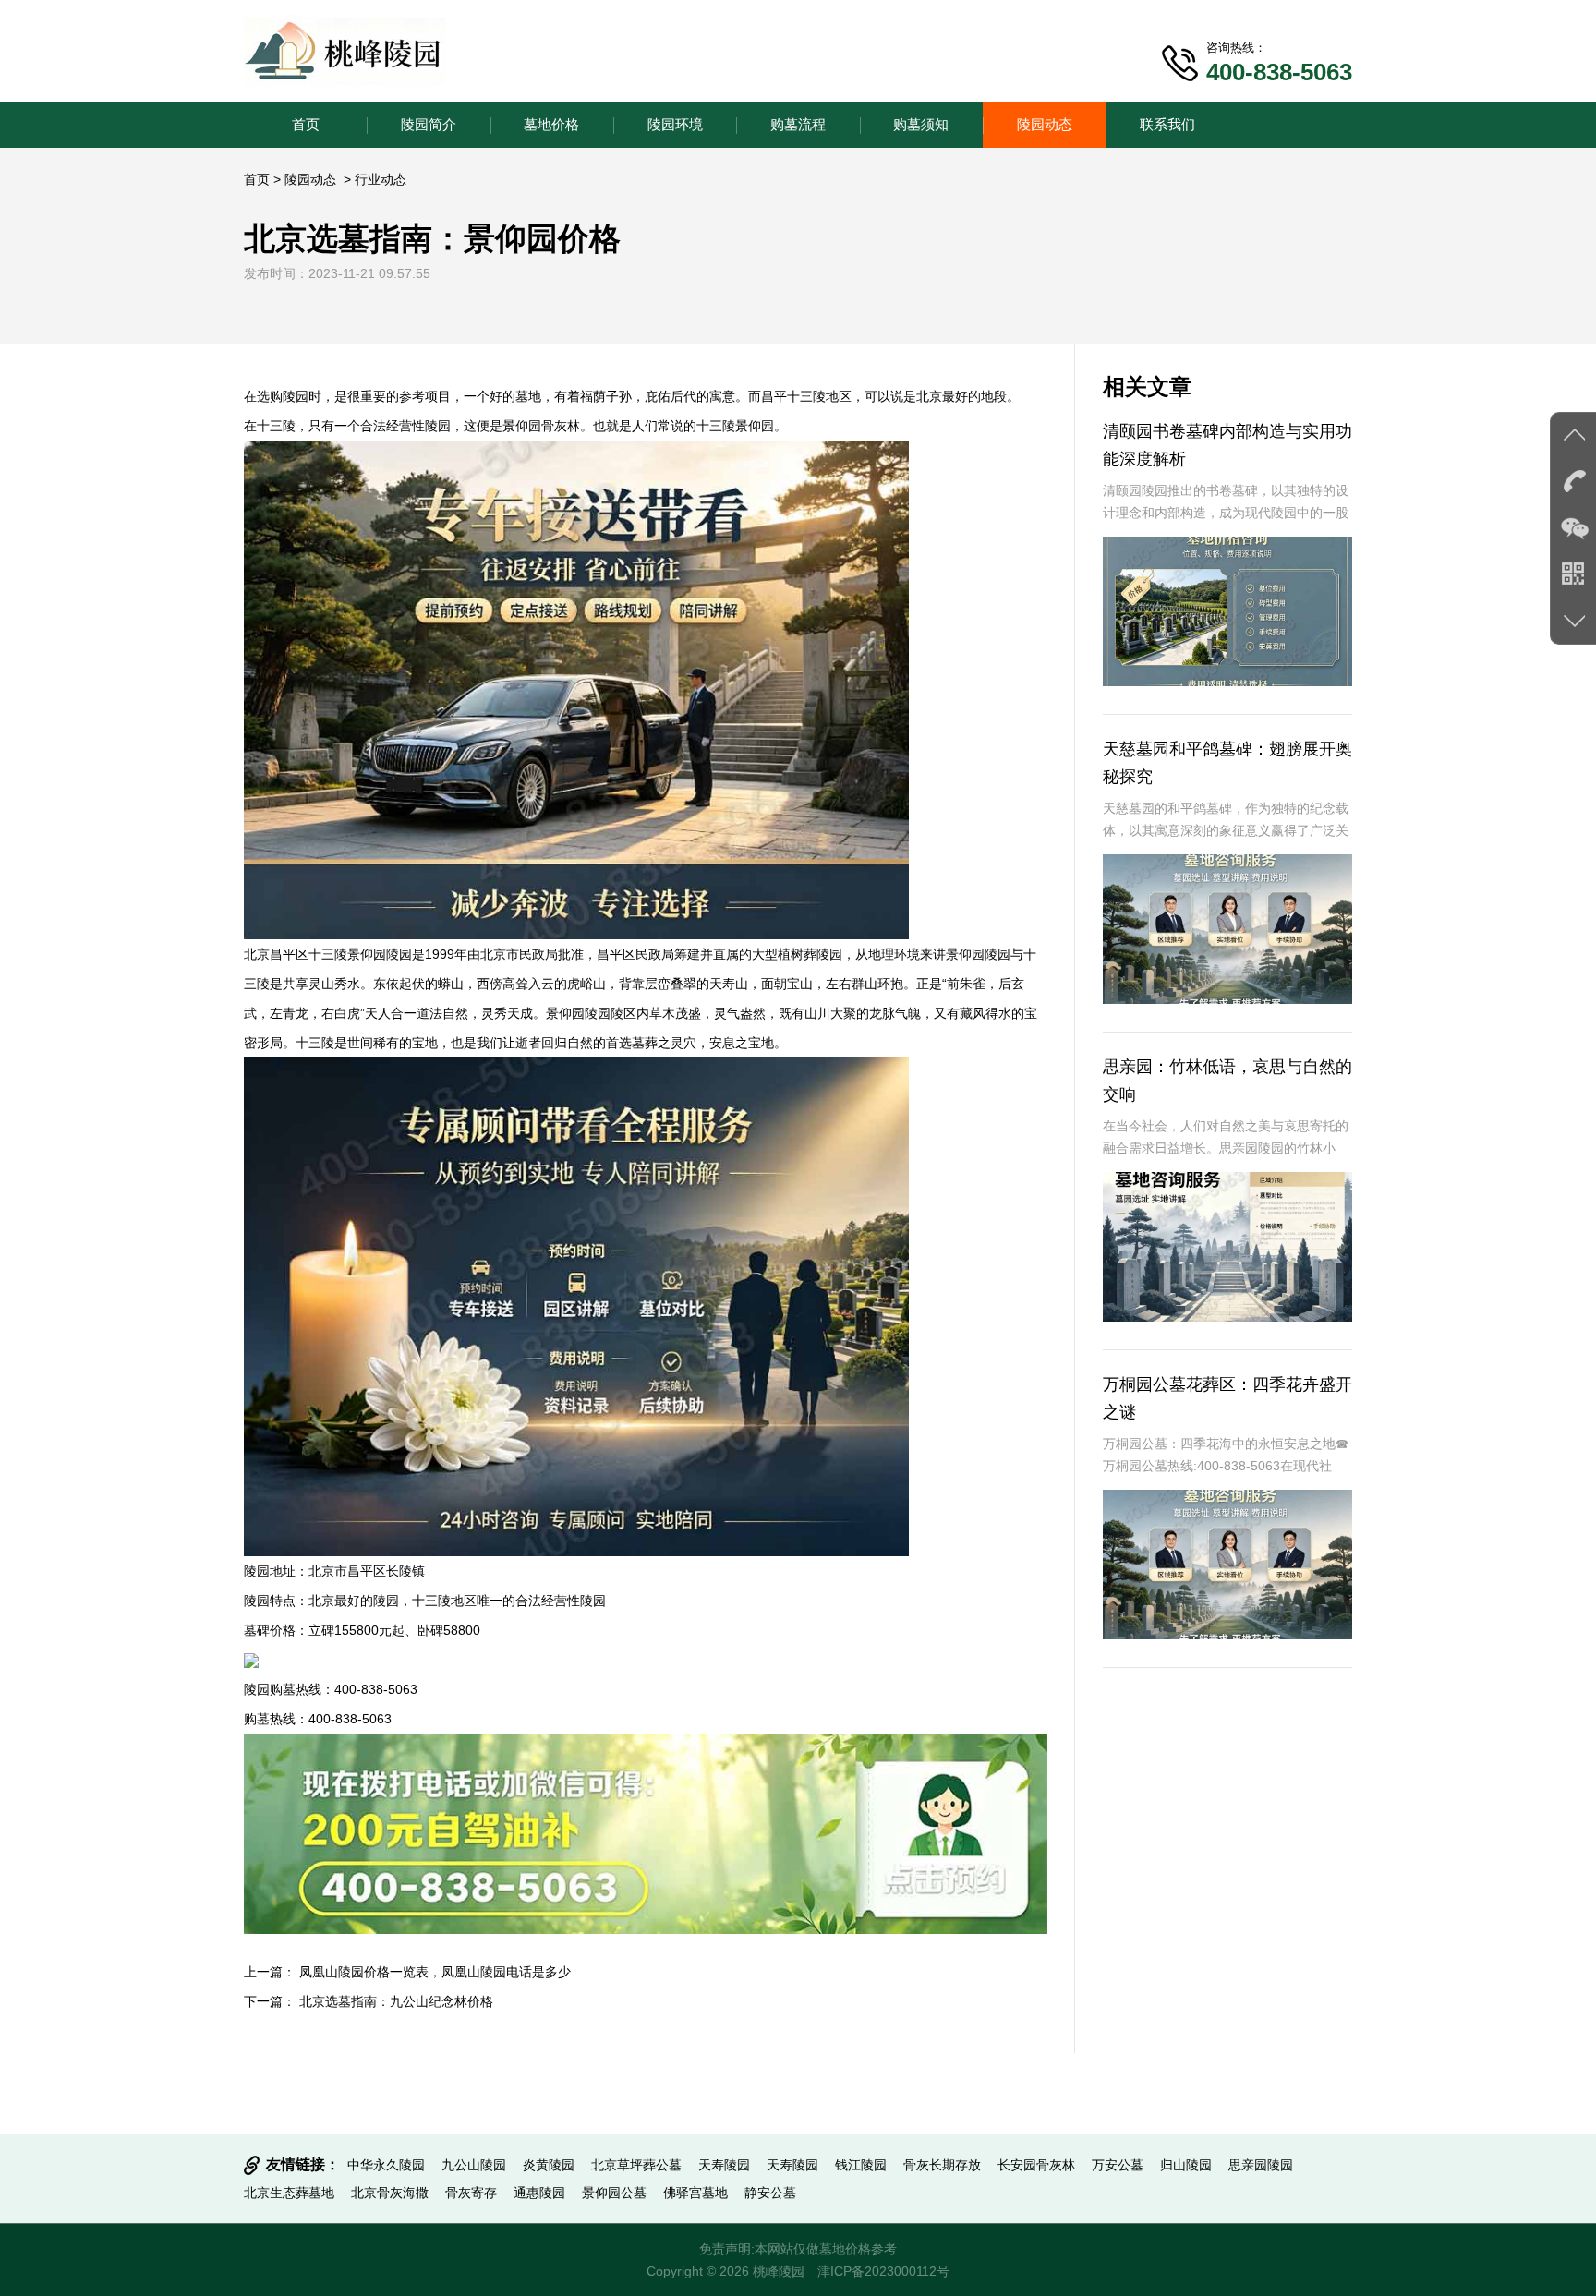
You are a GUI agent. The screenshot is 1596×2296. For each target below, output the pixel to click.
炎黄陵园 (549, 2165)
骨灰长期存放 (942, 2165)
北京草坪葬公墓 (636, 2165)
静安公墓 (770, 2193)
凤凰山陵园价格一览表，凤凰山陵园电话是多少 (435, 1972)
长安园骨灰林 (1036, 2165)
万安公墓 (1118, 2165)
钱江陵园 (861, 2165)
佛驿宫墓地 (695, 2193)
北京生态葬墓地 (289, 2193)
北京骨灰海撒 (390, 2193)
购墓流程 (798, 124)
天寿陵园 (724, 2165)
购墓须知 (921, 124)
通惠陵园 (539, 2193)
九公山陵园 (474, 2165)
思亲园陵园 (1261, 2165)
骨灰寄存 (471, 2193)
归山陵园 (1186, 2165)
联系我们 (1167, 124)
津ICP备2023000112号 (883, 2271)
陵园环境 (675, 124)
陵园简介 (429, 124)
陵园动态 (1045, 124)
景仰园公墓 (614, 2193)
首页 (306, 124)
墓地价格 (551, 124)
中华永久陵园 (386, 2165)
